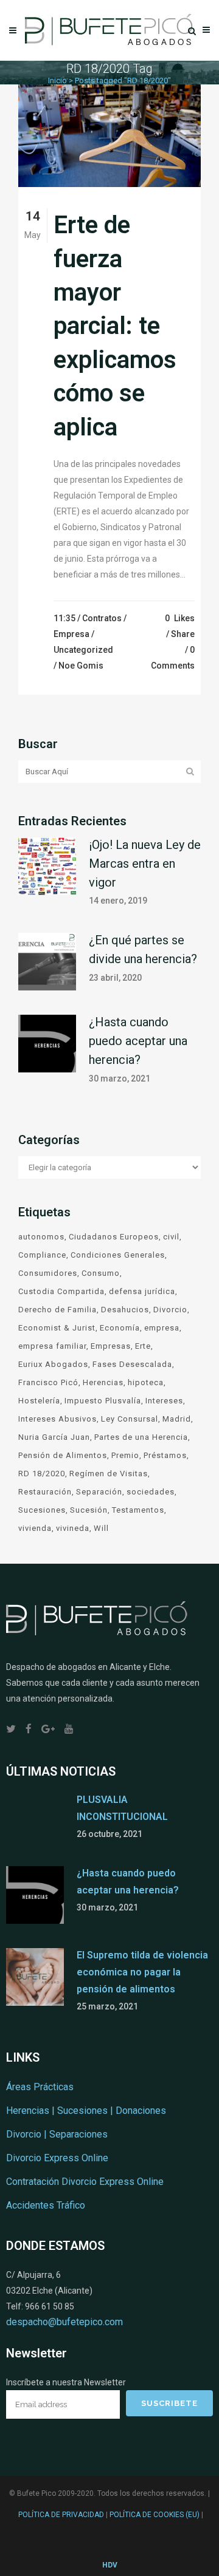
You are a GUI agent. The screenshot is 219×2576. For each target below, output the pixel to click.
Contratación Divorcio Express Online (85, 2182)
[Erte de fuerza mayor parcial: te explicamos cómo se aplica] (109, 136)
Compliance (42, 1255)
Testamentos (138, 1510)
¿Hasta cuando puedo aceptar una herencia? (138, 1041)
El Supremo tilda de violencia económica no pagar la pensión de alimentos (142, 1972)
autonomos (41, 1237)
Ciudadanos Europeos (114, 1237)
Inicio (57, 80)
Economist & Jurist (57, 1328)
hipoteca (146, 1382)
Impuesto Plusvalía (103, 1401)
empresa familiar (52, 1346)
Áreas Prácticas (40, 2087)
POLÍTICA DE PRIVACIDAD (61, 2515)
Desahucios (125, 1310)
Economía (120, 1328)
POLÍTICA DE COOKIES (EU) (155, 2515)
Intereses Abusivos (57, 1419)
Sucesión (89, 1510)
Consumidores (48, 1273)
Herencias (103, 1382)
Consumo (101, 1273)
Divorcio (170, 1310)
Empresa (71, 634)
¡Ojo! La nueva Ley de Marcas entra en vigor (145, 864)
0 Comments (173, 658)
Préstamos (165, 1455)
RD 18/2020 (42, 1474)
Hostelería (39, 1401)
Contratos (102, 618)
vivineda (73, 1528)
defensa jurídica (142, 1291)
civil (171, 1237)
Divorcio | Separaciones (57, 2134)
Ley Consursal (130, 1419)
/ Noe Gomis (78, 666)
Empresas (111, 1346)
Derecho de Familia (57, 1310)
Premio (125, 1455)
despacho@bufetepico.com (64, 2322)
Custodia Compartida (61, 1291)
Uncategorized (83, 650)
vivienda (35, 1528)
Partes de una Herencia (141, 1437)
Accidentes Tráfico (46, 2205)
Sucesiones (42, 1510)
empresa (162, 1328)
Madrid (177, 1419)
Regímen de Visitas (109, 1474)
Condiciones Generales (118, 1255)
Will (101, 1528)
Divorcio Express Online (57, 2158)
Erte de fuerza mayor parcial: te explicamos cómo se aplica (115, 326)
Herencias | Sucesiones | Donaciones (86, 2111)
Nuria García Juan (54, 1437)
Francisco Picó (48, 1382)
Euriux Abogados (53, 1364)
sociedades (151, 1492)
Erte (143, 1346)
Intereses (164, 1401)
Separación (99, 1492)
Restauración (45, 1492)
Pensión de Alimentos (63, 1455)
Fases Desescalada (132, 1364)
